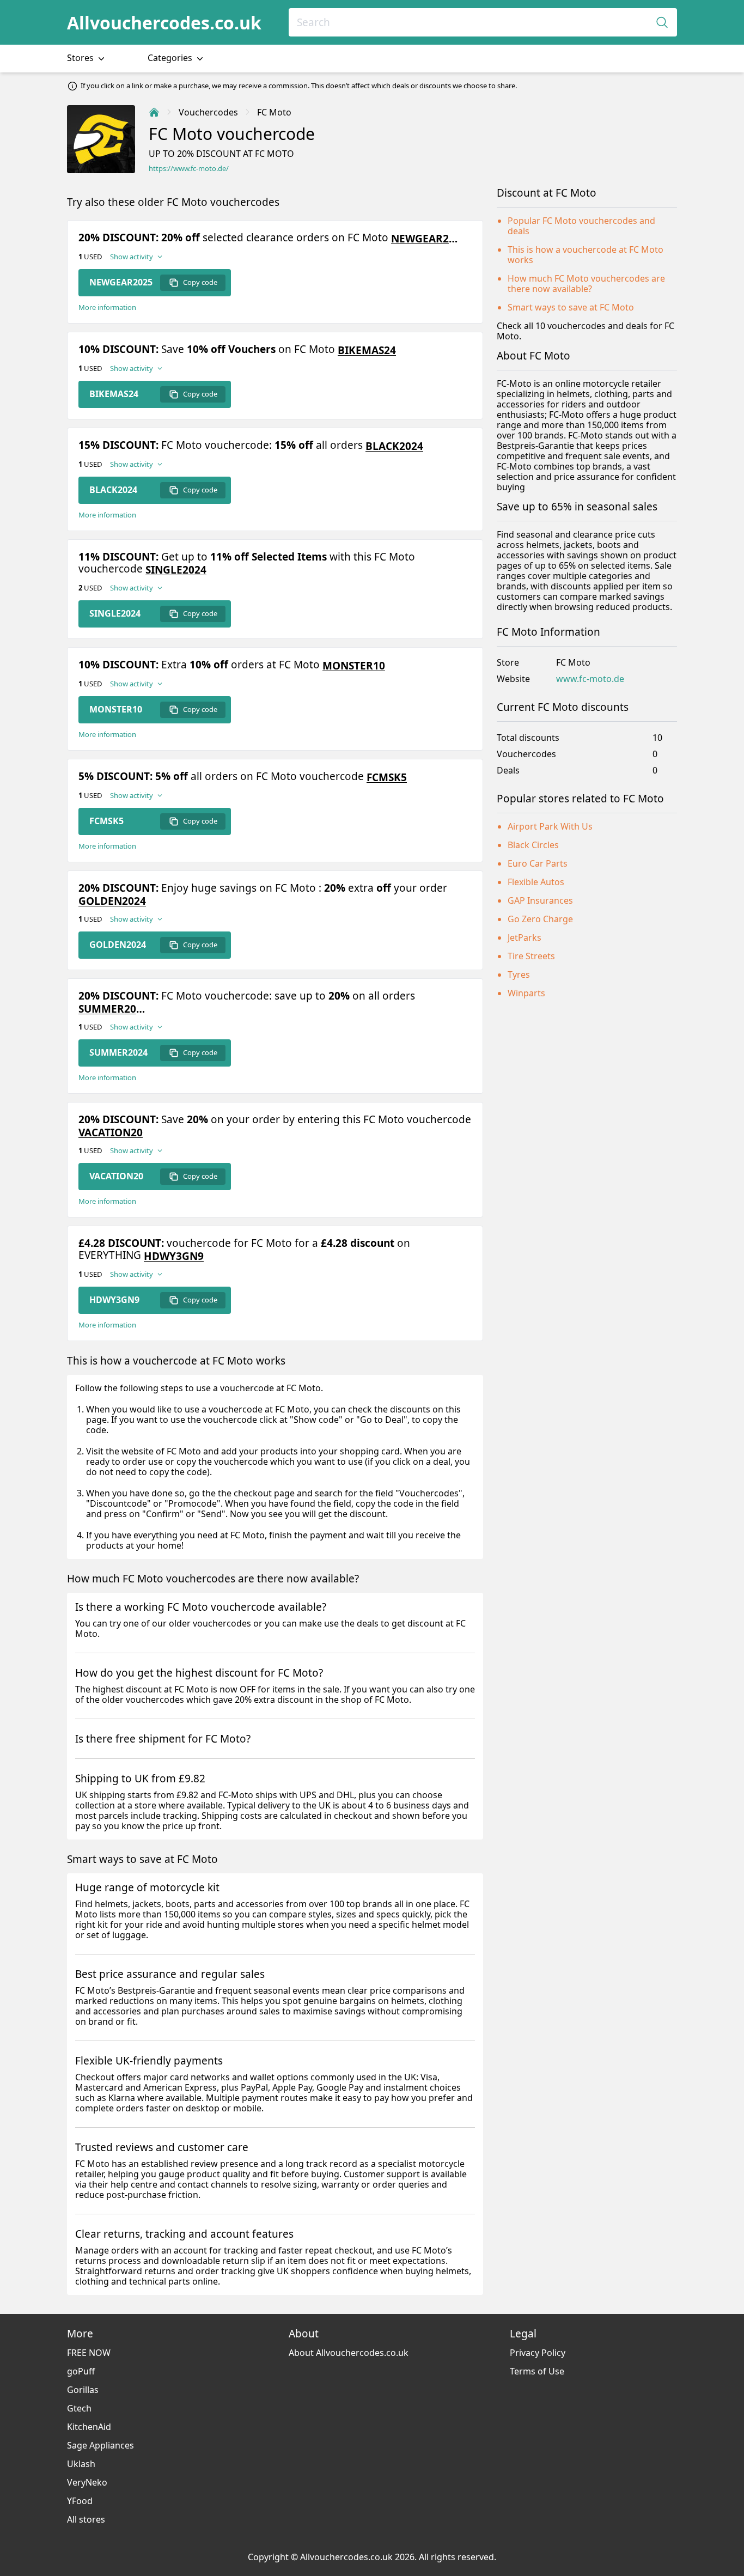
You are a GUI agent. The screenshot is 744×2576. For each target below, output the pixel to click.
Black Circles (533, 845)
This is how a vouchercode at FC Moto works (586, 255)
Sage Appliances (100, 2445)
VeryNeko (87, 2482)
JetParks (525, 937)
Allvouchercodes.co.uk (164, 23)
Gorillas (83, 2390)
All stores (86, 2519)
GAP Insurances (540, 900)
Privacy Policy (538, 2353)
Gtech (79, 2408)
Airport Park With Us (550, 826)
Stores (81, 58)
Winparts (526, 993)
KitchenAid (89, 2427)
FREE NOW (89, 2353)
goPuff (81, 2371)
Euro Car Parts (538, 863)
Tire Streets (531, 956)
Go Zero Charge (540, 919)
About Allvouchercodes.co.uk (349, 2353)
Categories (171, 58)
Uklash (81, 2464)
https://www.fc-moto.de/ (189, 169)
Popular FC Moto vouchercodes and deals (581, 226)
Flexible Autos (536, 882)
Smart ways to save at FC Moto (571, 307)
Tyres (519, 975)
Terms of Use (537, 2371)
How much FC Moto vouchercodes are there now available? (586, 284)
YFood (80, 2501)
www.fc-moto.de (590, 679)
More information (107, 307)
